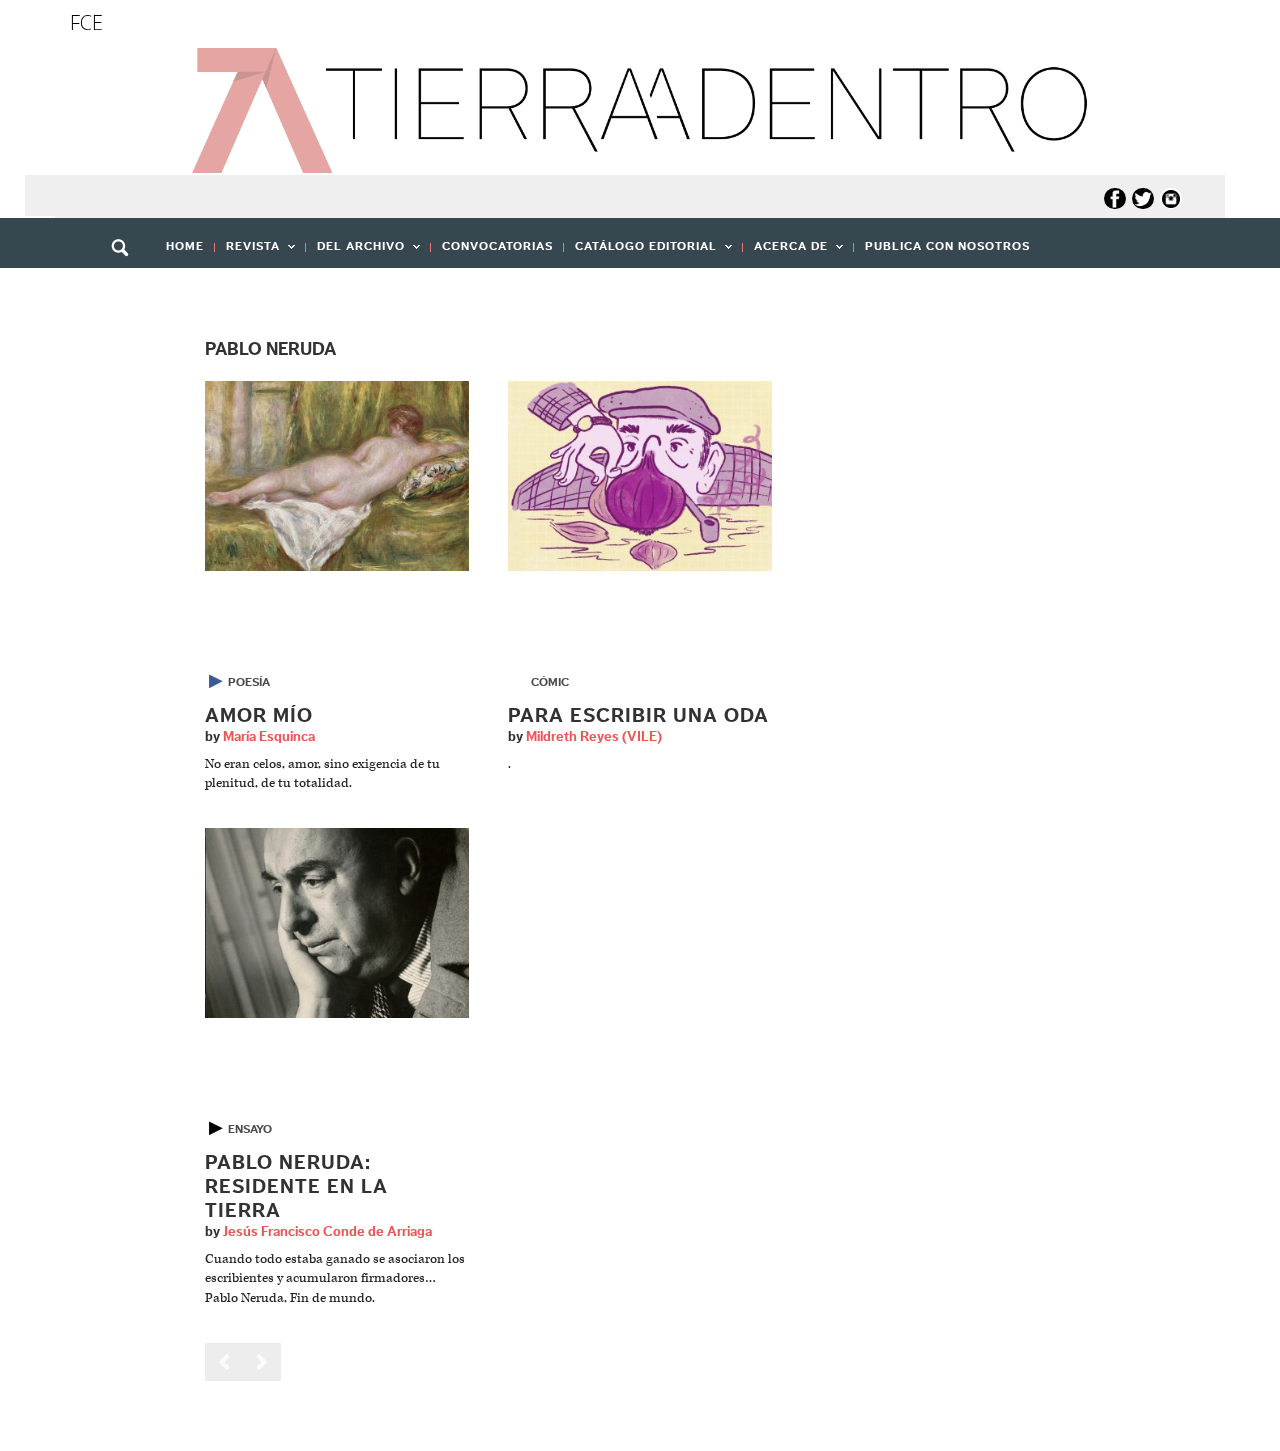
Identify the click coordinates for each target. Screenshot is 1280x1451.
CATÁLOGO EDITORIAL (640, 252)
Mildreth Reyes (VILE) (594, 737)
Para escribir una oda (638, 716)
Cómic (550, 682)
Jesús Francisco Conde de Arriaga (327, 1232)
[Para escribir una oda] (640, 475)
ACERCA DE (785, 252)
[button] (127, 291)
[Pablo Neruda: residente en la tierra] (337, 922)
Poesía (249, 682)
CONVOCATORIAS (497, 246)
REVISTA (247, 252)
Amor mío (259, 716)
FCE (86, 22)
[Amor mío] (337, 475)
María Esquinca (269, 737)
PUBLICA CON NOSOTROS (947, 246)
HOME (185, 246)
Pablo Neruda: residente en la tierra (296, 1187)
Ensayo (250, 1129)
